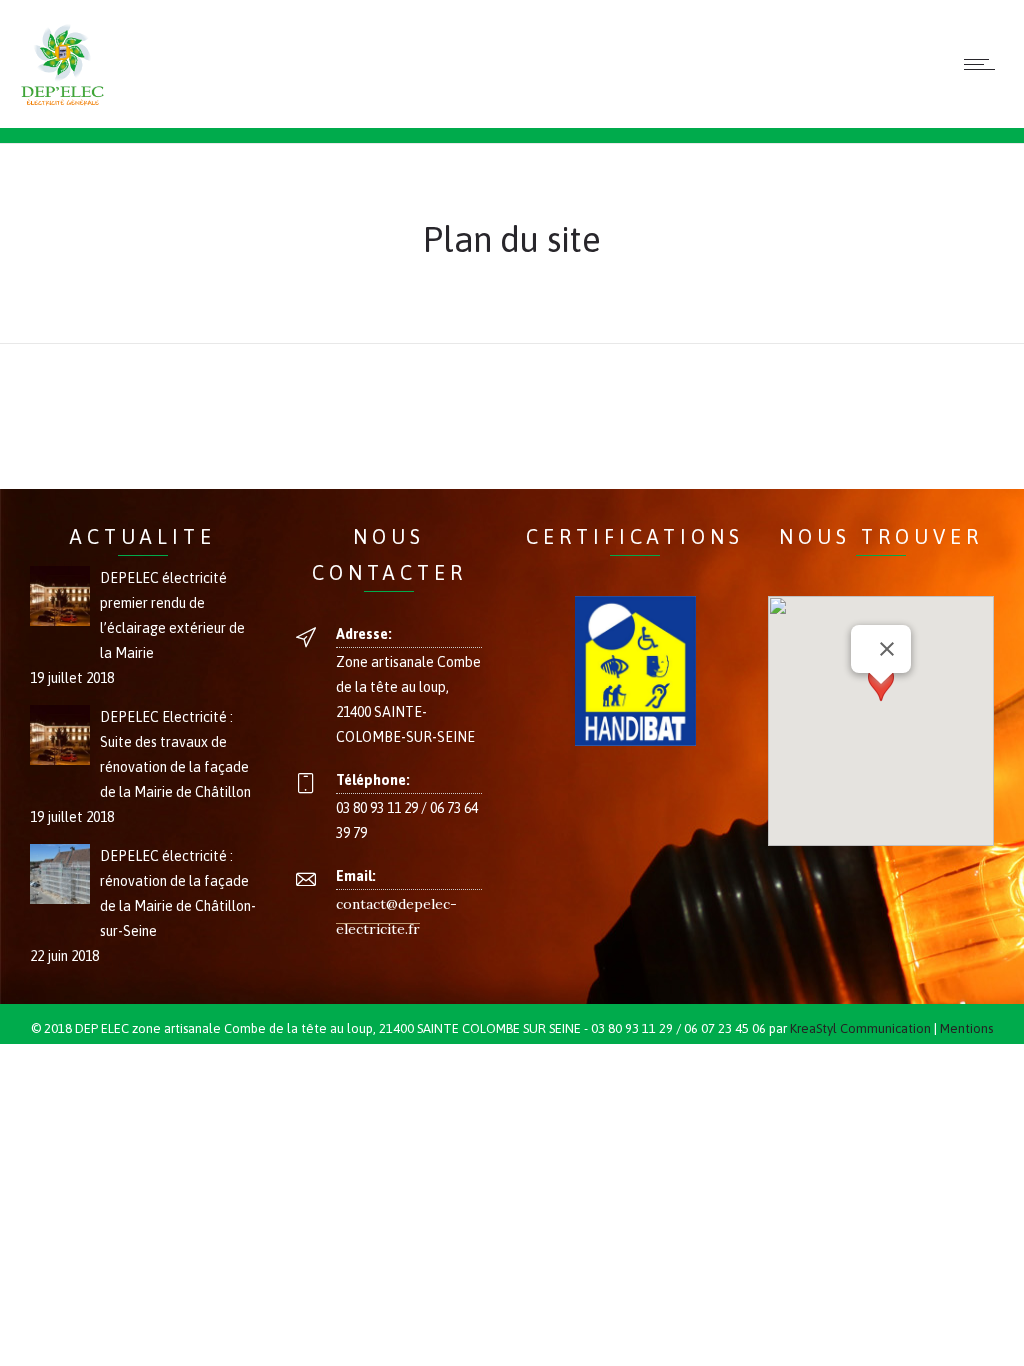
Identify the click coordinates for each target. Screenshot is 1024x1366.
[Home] (62, 103)
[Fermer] (887, 649)
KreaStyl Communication (860, 1028)
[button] (881, 702)
